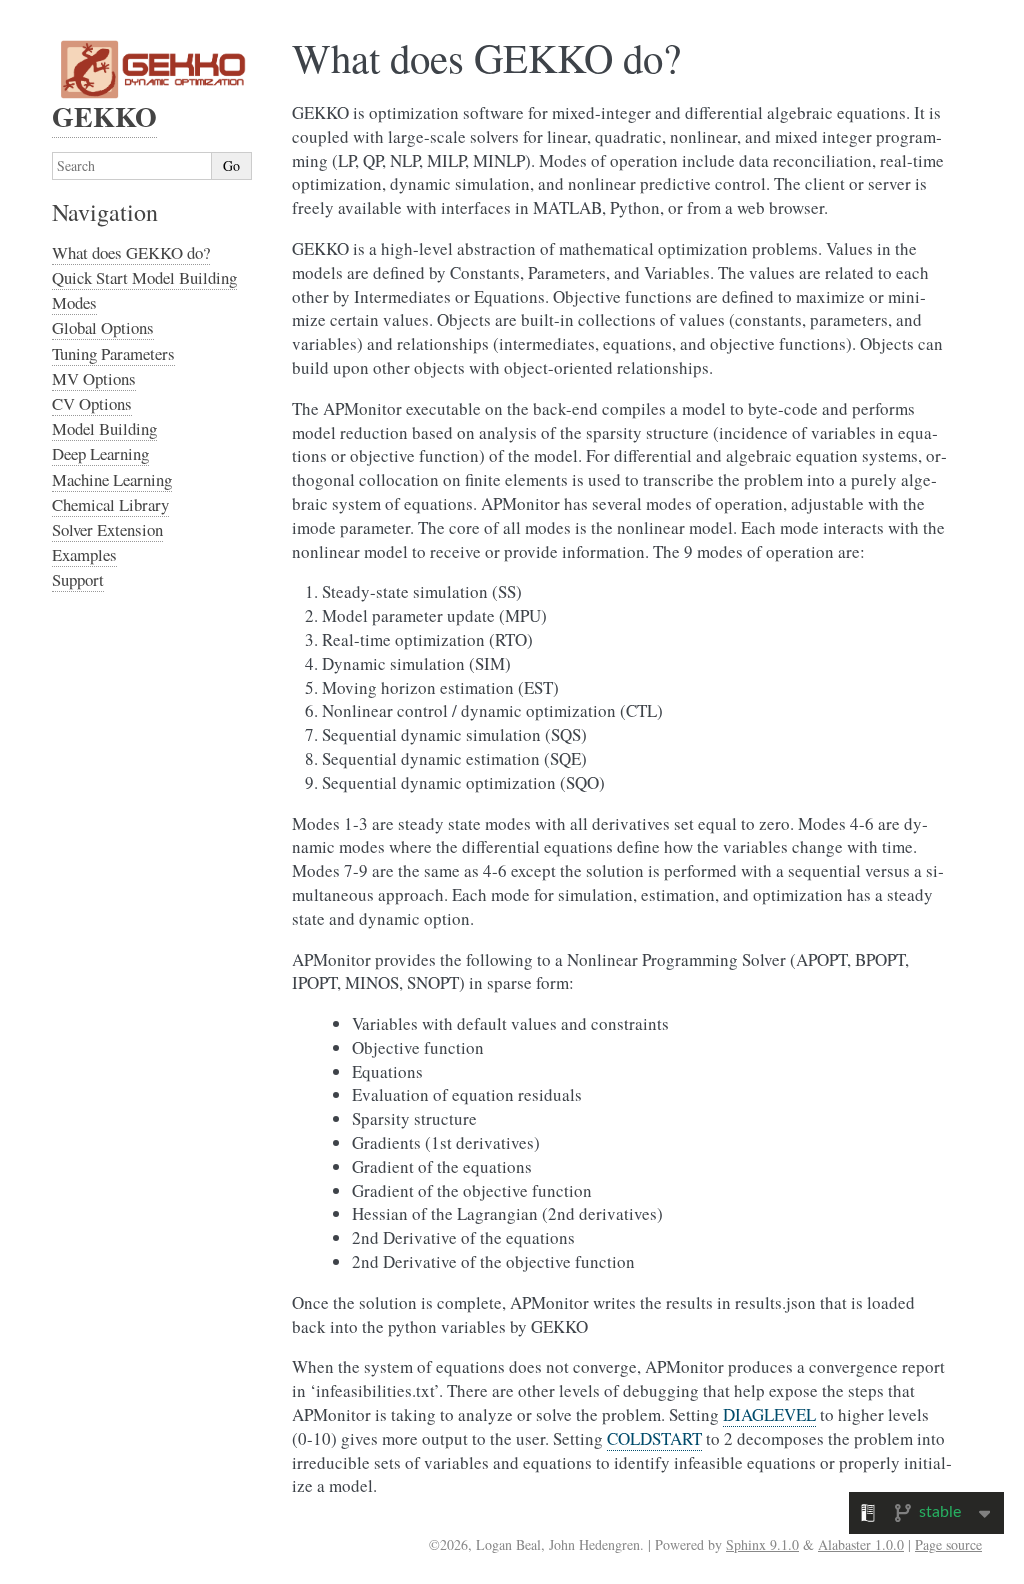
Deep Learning (100, 453)
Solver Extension (107, 529)
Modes (74, 302)
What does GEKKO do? (131, 252)
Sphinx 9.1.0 (762, 1544)
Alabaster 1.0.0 (861, 1544)
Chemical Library (110, 504)
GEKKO (104, 116)
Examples (84, 554)
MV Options (94, 378)
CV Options (92, 403)
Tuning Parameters (113, 353)
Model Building (104, 428)
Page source (948, 1544)
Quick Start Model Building (144, 277)
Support (78, 579)
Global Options (103, 327)
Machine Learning (112, 479)
